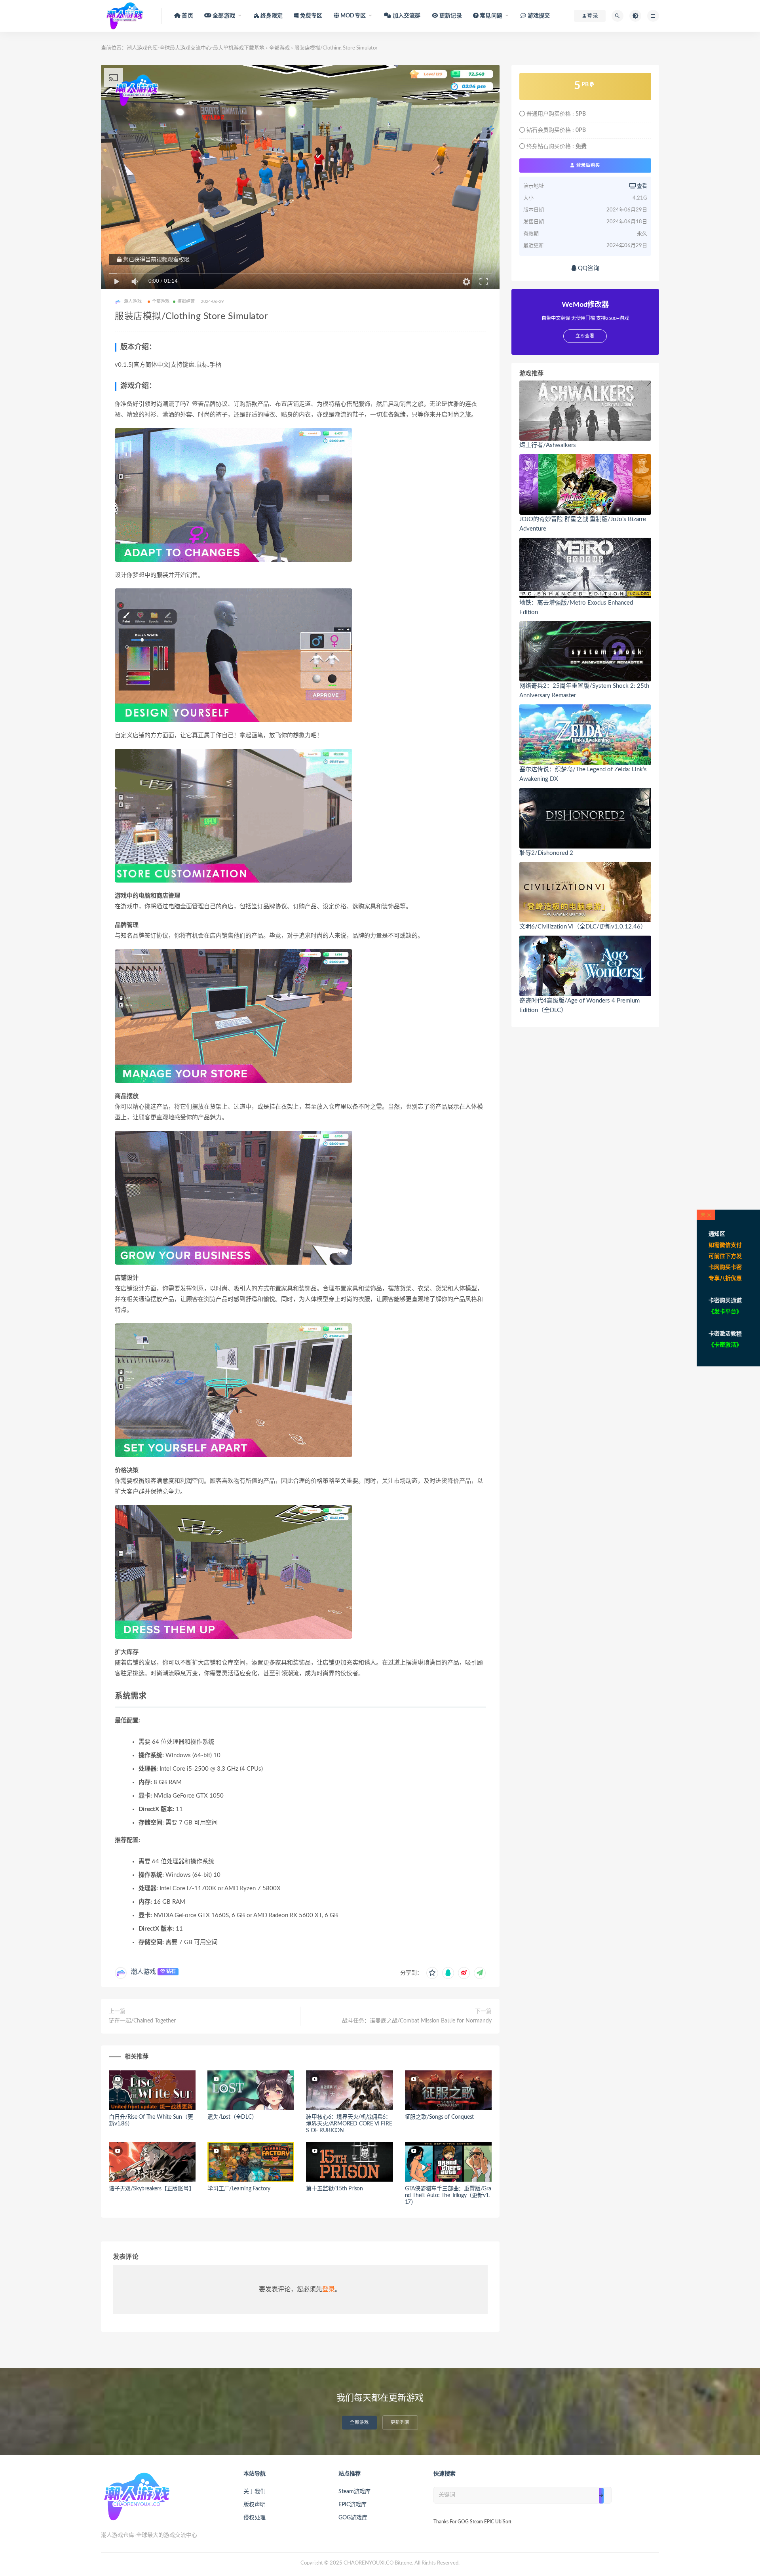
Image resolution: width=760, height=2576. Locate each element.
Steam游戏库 (354, 2492)
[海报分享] (480, 1973)
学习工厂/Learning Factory (239, 2189)
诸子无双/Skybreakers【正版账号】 (152, 2189)
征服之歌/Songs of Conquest (440, 2117)
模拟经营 (186, 302)
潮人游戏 (143, 1972)
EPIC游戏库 (352, 2505)
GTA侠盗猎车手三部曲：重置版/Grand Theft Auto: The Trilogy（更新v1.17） (448, 2195)
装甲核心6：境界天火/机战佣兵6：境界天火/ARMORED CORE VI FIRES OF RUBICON (349, 2124)
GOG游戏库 (353, 2518)
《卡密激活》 (725, 1345)
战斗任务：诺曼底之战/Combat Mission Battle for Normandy (417, 2021)
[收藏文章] (432, 1973)
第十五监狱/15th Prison (334, 2189)
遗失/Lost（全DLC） (232, 2117)
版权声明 (255, 2505)
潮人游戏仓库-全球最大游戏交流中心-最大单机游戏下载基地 (196, 48)
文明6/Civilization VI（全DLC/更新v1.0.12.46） (583, 927)
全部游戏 (279, 48)
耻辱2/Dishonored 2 (546, 853)
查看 (641, 186)
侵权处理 (255, 2518)
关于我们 (255, 2492)
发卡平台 (725, 1312)
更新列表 (400, 2423)
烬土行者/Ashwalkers (548, 445)
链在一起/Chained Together (142, 2021)
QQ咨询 (588, 268)
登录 (329, 2289)
